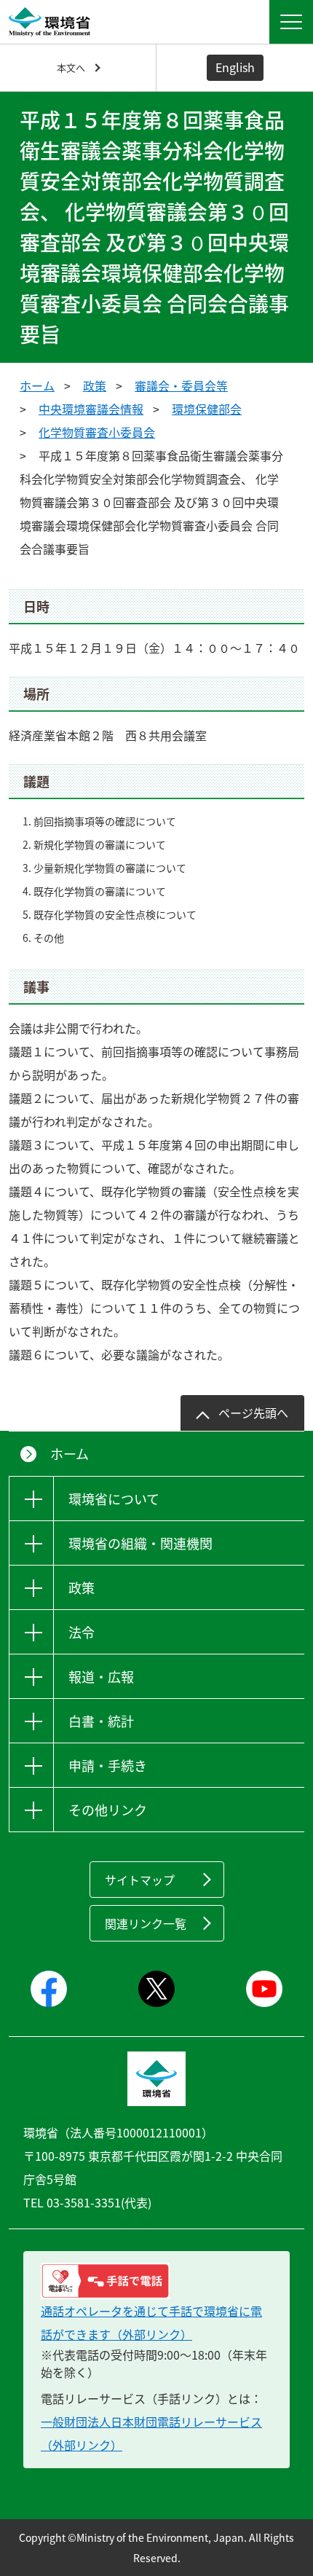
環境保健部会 (207, 409)
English (235, 67)
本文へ (71, 67)
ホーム (37, 385)
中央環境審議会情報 (91, 409)
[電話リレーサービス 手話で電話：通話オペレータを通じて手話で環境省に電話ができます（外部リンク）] (156, 2281)
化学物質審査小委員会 (97, 432)
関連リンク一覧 (146, 1923)
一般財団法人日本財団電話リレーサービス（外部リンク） (151, 2433)
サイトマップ (140, 1880)
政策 (95, 385)
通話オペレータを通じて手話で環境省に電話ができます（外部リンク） (151, 2322)
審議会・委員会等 (181, 385)
